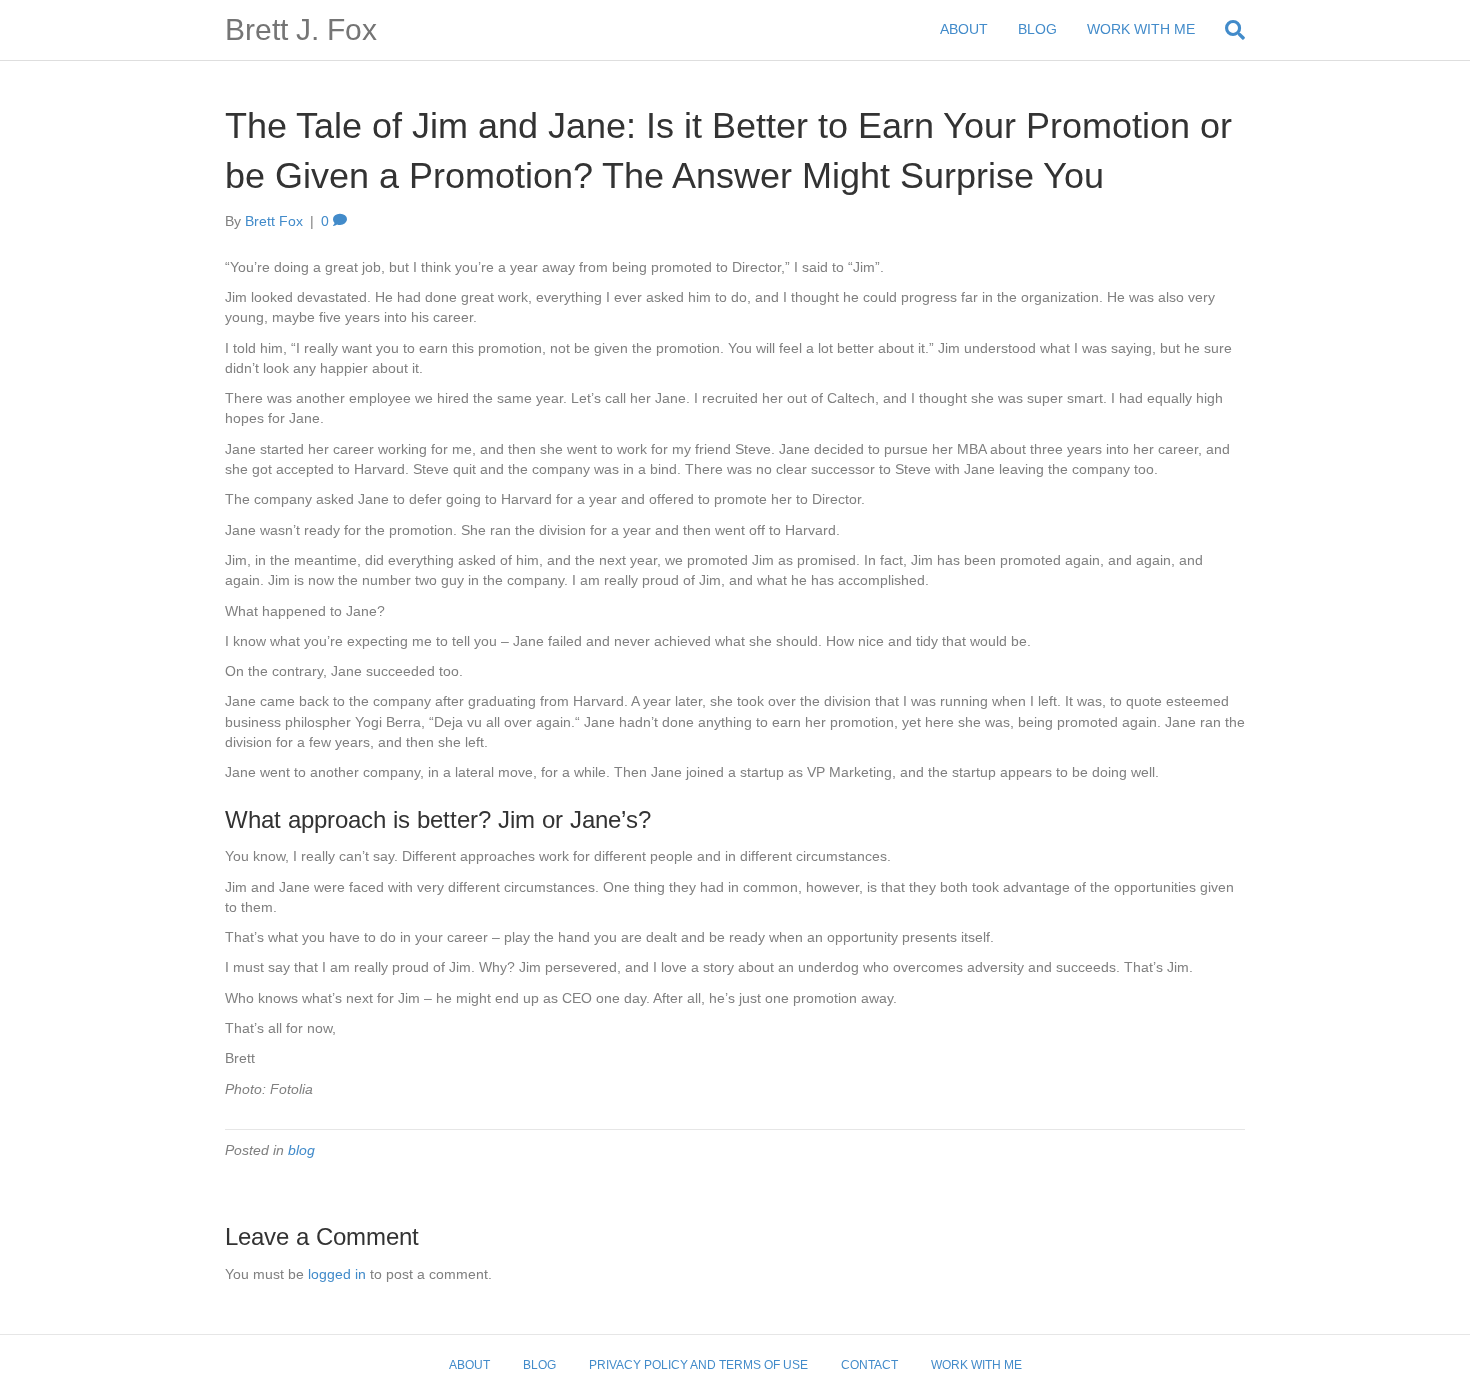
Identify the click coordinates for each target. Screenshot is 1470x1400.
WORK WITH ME (1141, 29)
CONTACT (869, 1365)
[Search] (1227, 30)
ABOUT (964, 29)
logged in (337, 1274)
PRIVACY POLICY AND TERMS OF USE (698, 1365)
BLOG (1037, 29)
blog (301, 1150)
